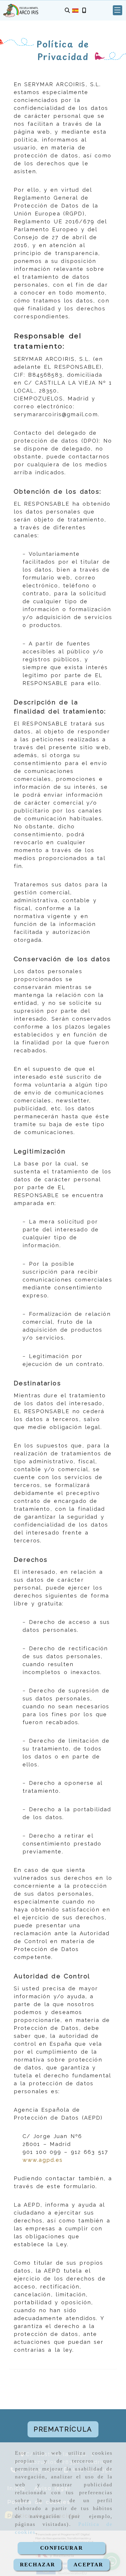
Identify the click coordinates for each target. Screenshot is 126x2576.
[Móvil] (84, 10)
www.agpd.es (43, 2160)
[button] (118, 10)
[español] (75, 10)
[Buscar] (67, 10)
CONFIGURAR (62, 2548)
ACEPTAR (88, 2565)
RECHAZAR (38, 2565)
